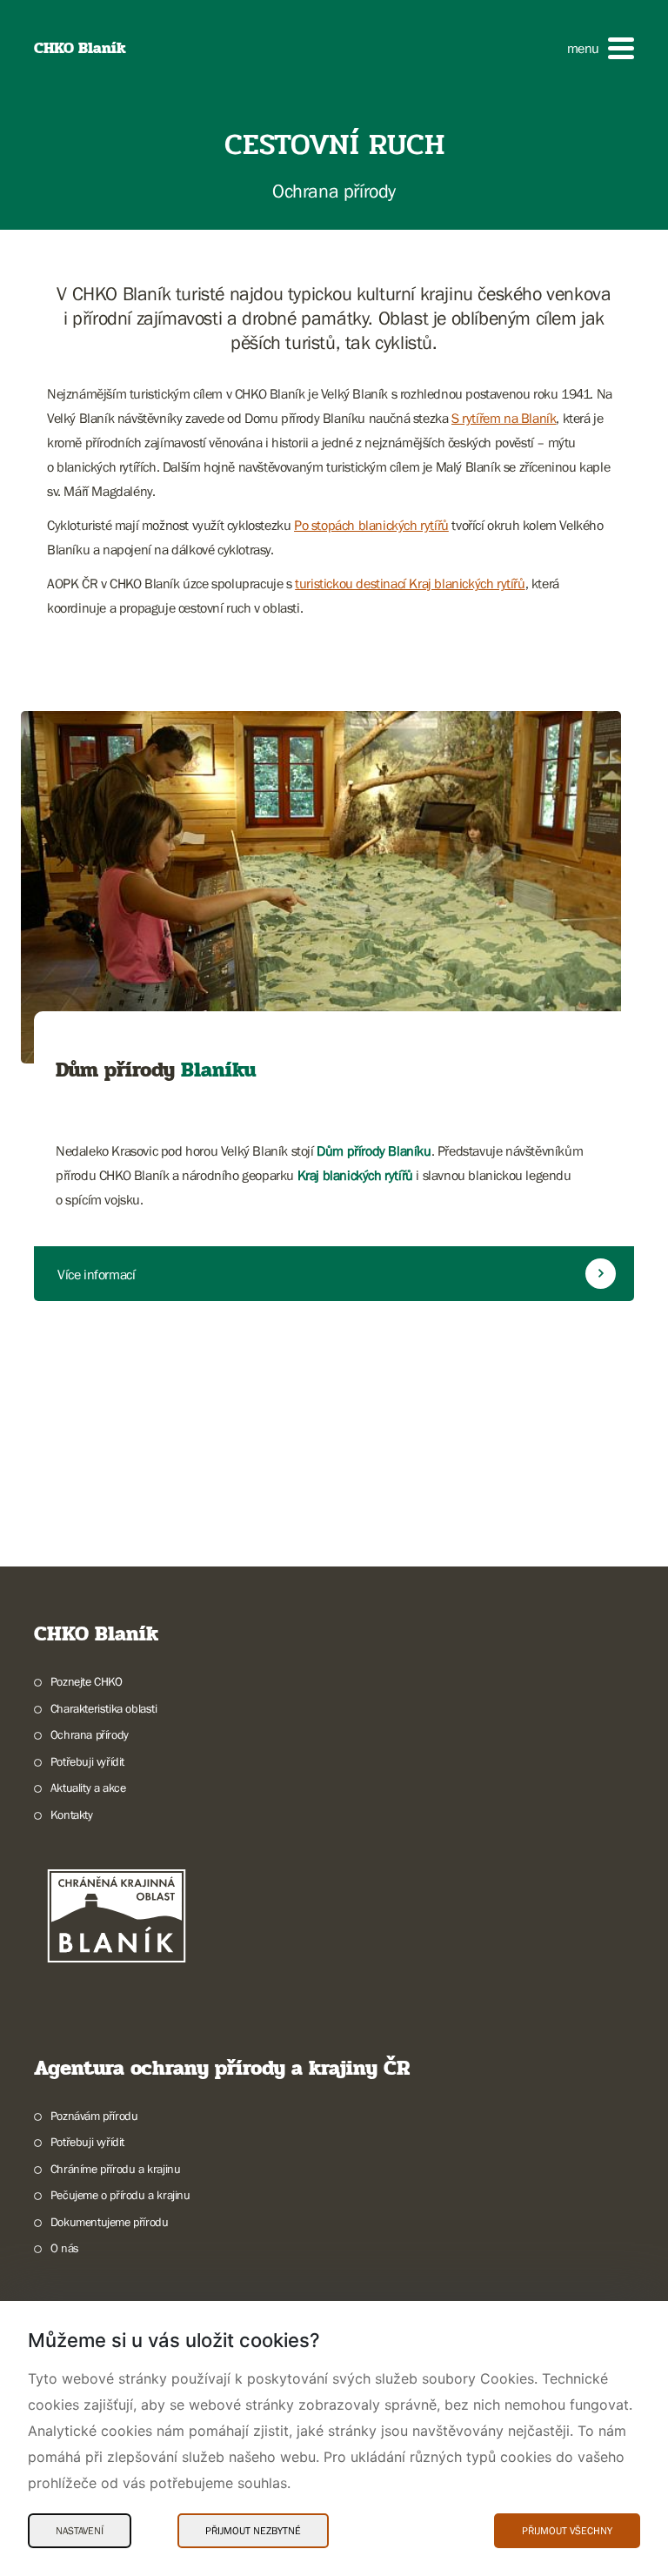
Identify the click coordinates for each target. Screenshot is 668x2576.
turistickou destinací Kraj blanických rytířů (410, 583)
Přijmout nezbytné (253, 2531)
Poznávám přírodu (94, 2116)
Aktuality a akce (88, 1788)
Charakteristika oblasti (104, 1708)
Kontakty (72, 1815)
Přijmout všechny (567, 2531)
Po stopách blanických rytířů (371, 525)
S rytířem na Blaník (504, 418)
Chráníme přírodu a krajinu (115, 2169)
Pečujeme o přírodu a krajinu (120, 2195)
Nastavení (80, 2531)
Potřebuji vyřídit (87, 1761)
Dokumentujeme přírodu (109, 2222)
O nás (65, 2248)
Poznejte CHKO (87, 1681)
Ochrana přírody (90, 1734)
